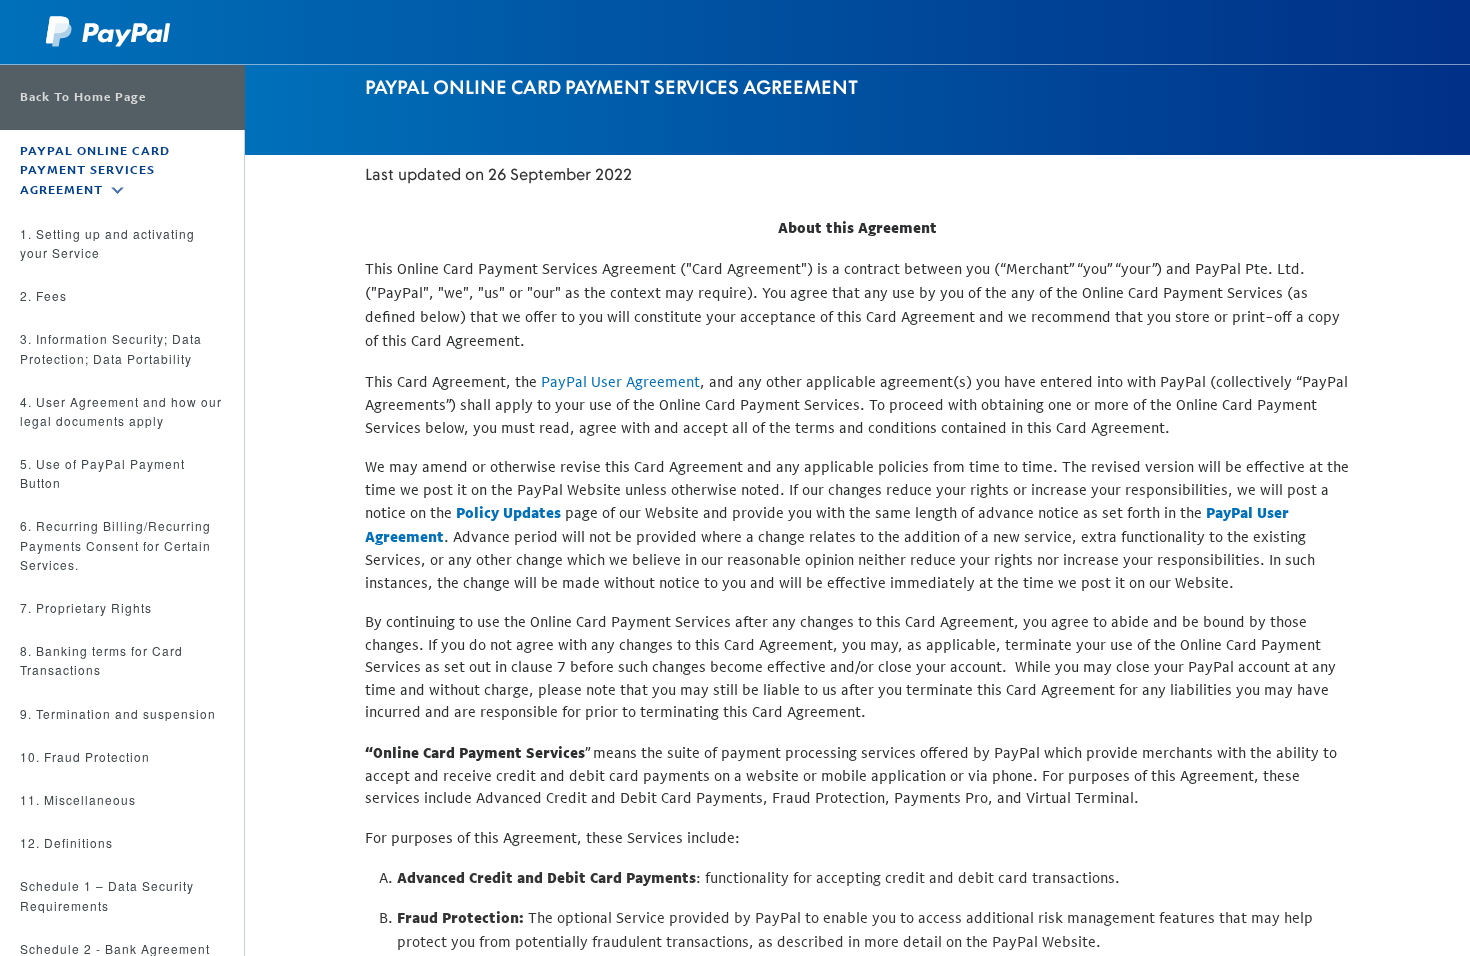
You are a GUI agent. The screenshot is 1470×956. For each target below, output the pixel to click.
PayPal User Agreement (620, 381)
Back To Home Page (83, 97)
